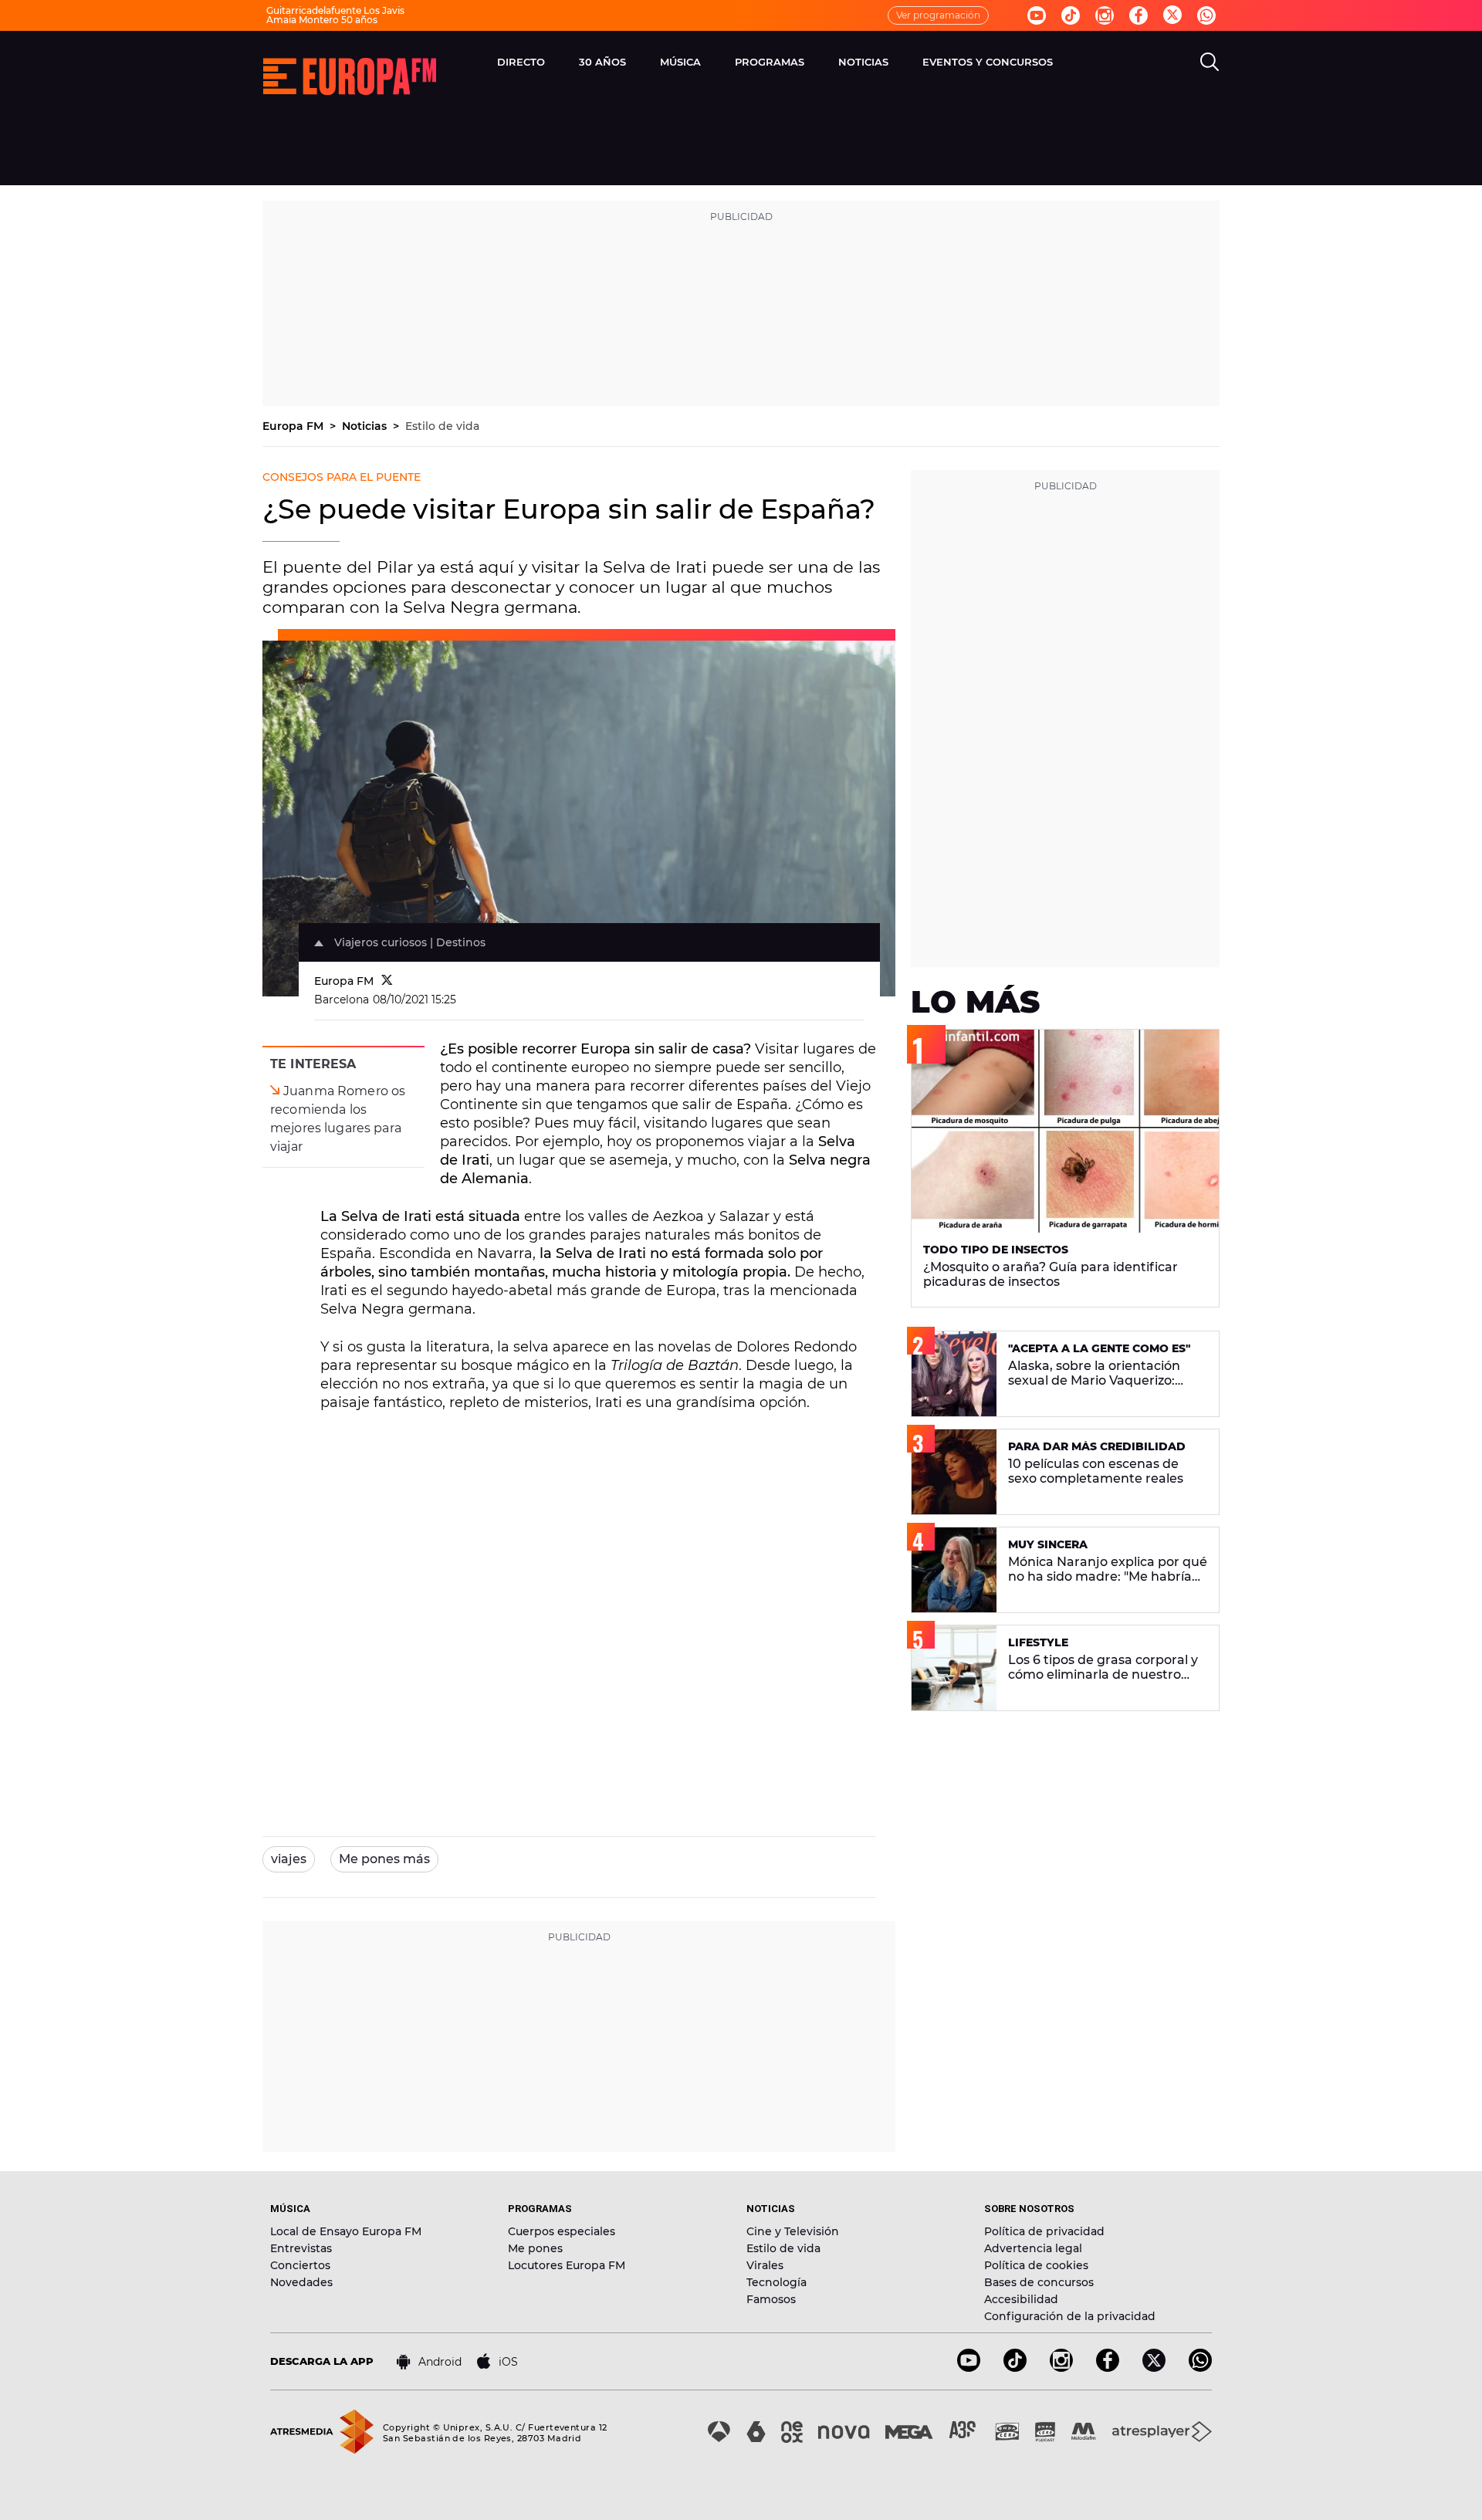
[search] (1210, 62)
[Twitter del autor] (387, 981)
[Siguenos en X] (1154, 2368)
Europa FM (294, 426)
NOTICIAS (863, 62)
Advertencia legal (1033, 2248)
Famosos (771, 2299)
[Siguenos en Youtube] (1037, 15)
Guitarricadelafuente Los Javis (335, 10)
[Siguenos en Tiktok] (1071, 15)
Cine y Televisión (793, 2231)
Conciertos (300, 2265)
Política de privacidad (1044, 2231)
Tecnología (777, 2282)
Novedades (301, 2282)
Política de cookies (1036, 2265)
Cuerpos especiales (562, 2231)
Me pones (535, 2248)
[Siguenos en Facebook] (1139, 15)
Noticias (366, 426)
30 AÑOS (602, 62)
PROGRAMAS (770, 62)
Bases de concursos (1039, 2282)
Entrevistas (301, 2248)
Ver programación (938, 15)
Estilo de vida (442, 426)
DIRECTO (521, 62)
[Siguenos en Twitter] (1172, 16)
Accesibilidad (1021, 2299)
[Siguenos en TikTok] (1015, 2368)
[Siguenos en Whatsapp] (1206, 15)
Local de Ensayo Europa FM (346, 2231)
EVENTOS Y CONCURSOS (988, 62)
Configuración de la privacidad (1070, 2316)
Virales (765, 2265)
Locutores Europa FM (567, 2265)
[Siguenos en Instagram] (1105, 15)
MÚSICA (680, 62)
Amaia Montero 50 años (322, 20)
